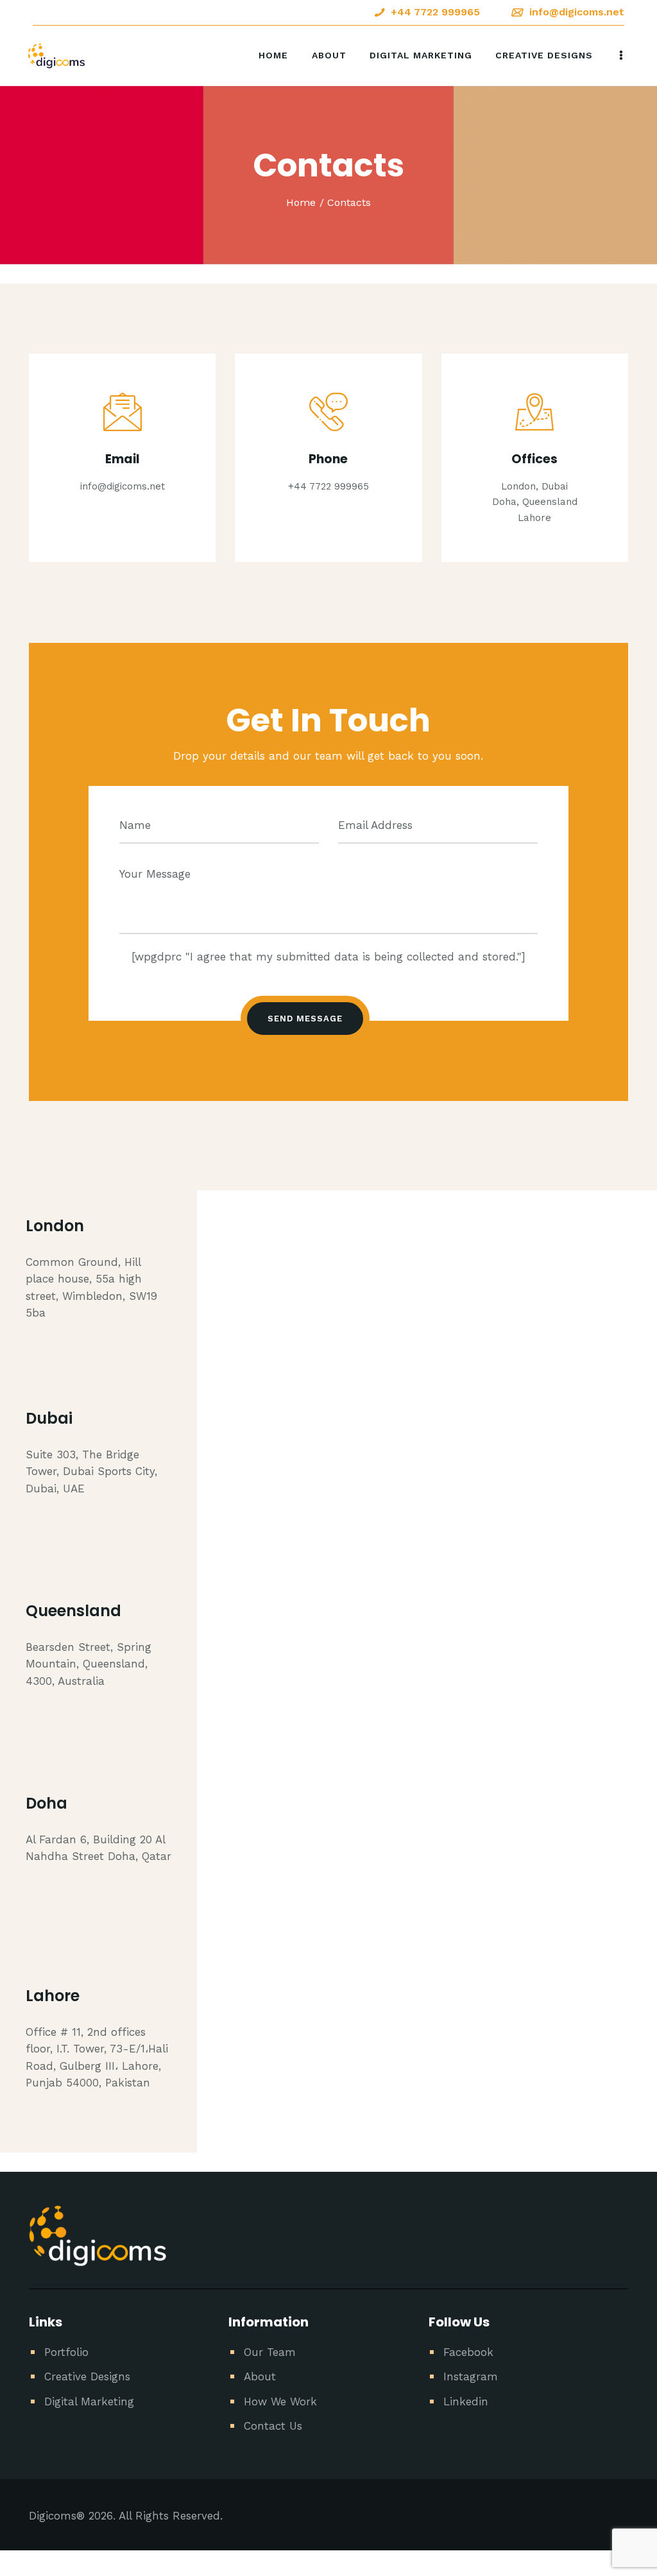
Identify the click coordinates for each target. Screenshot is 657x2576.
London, (520, 486)
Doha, (506, 502)
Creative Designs (87, 2376)
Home (301, 202)
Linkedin (466, 2401)
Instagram (471, 2376)
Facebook (468, 2352)
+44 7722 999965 (328, 486)
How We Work (280, 2401)
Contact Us (273, 2426)
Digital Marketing (89, 2401)
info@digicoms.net (123, 486)
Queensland (550, 502)
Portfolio (66, 2352)
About (260, 2376)
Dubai (555, 486)
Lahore (534, 518)
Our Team (270, 2352)
